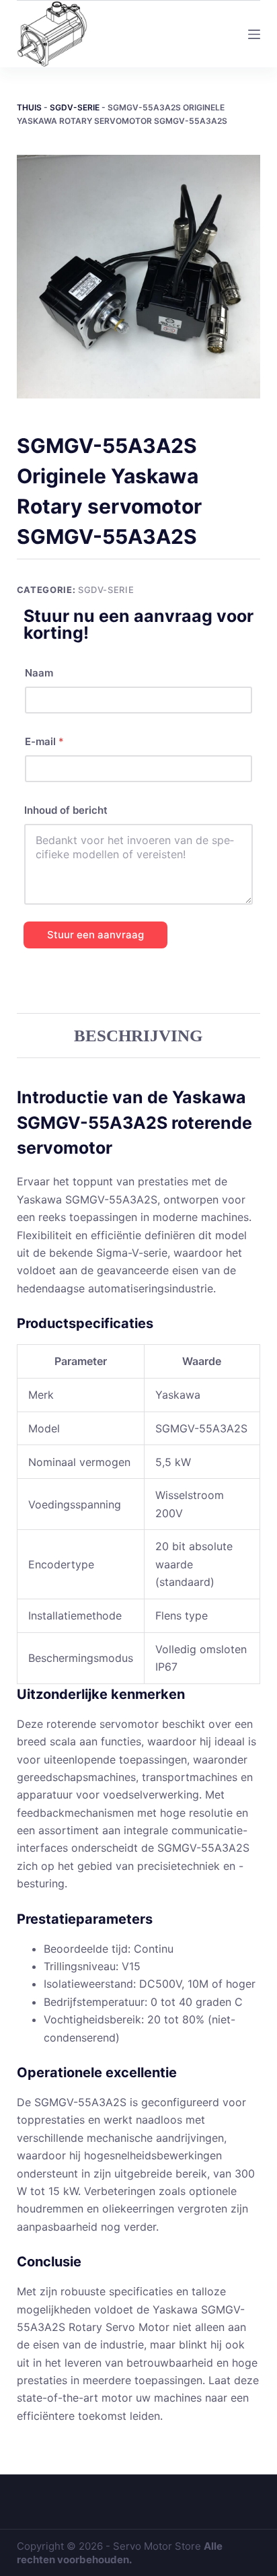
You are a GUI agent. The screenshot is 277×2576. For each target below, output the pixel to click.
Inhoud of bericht (66, 810)
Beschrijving (138, 1036)
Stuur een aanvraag (95, 935)
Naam (39, 673)
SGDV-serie (75, 107)
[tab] (139, 1035)
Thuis (29, 107)
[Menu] (254, 34)
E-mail (44, 741)
